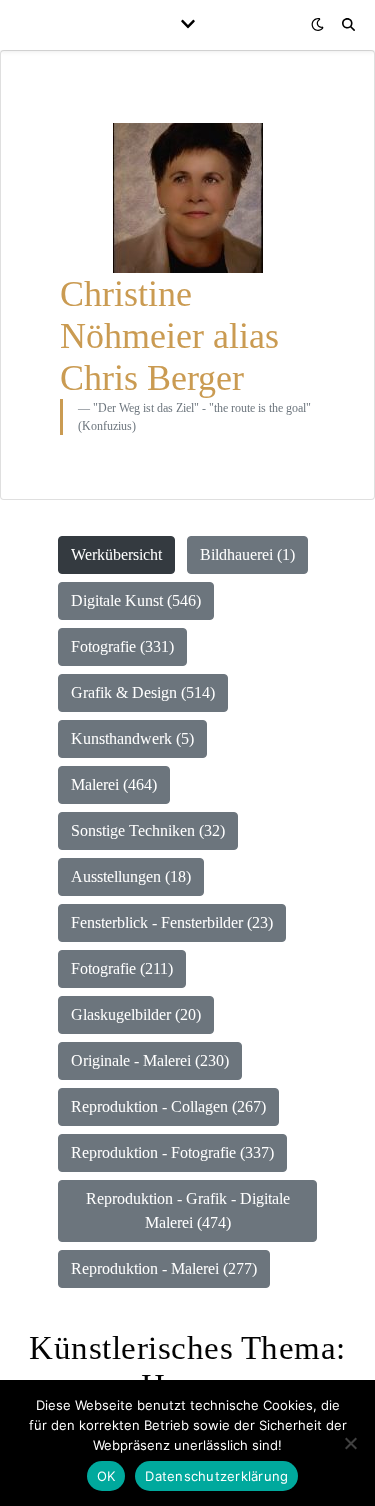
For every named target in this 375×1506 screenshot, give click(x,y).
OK (106, 1476)
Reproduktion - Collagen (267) (168, 1106)
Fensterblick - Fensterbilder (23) (172, 922)
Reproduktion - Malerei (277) (164, 1268)
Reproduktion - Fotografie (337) (172, 1152)
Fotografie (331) (122, 646)
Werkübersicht (116, 554)
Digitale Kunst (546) (136, 600)
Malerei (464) (114, 784)
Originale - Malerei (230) (150, 1060)
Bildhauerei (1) (247, 554)
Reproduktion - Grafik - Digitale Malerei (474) (188, 1210)
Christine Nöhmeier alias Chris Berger (169, 336)
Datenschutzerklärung (216, 1476)
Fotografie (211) (122, 968)
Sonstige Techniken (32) (148, 830)
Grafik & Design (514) (143, 692)
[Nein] (350, 1443)
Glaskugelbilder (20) (136, 1014)
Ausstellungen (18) (131, 876)
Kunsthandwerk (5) (132, 738)
